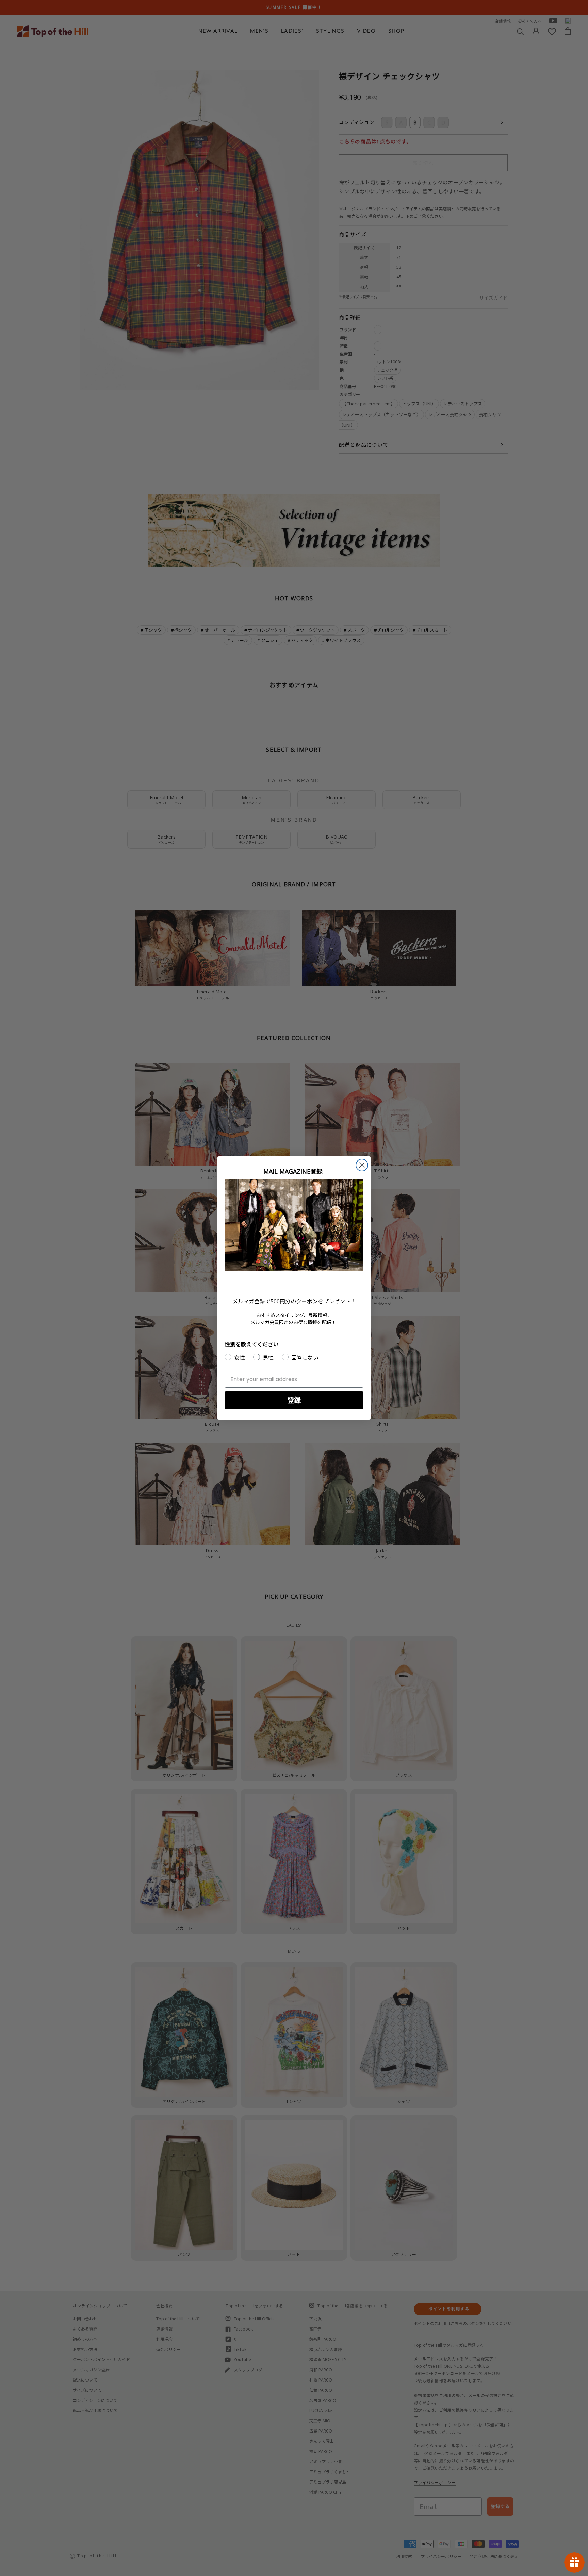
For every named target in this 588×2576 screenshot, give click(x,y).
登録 (294, 1400)
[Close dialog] (362, 1165)
